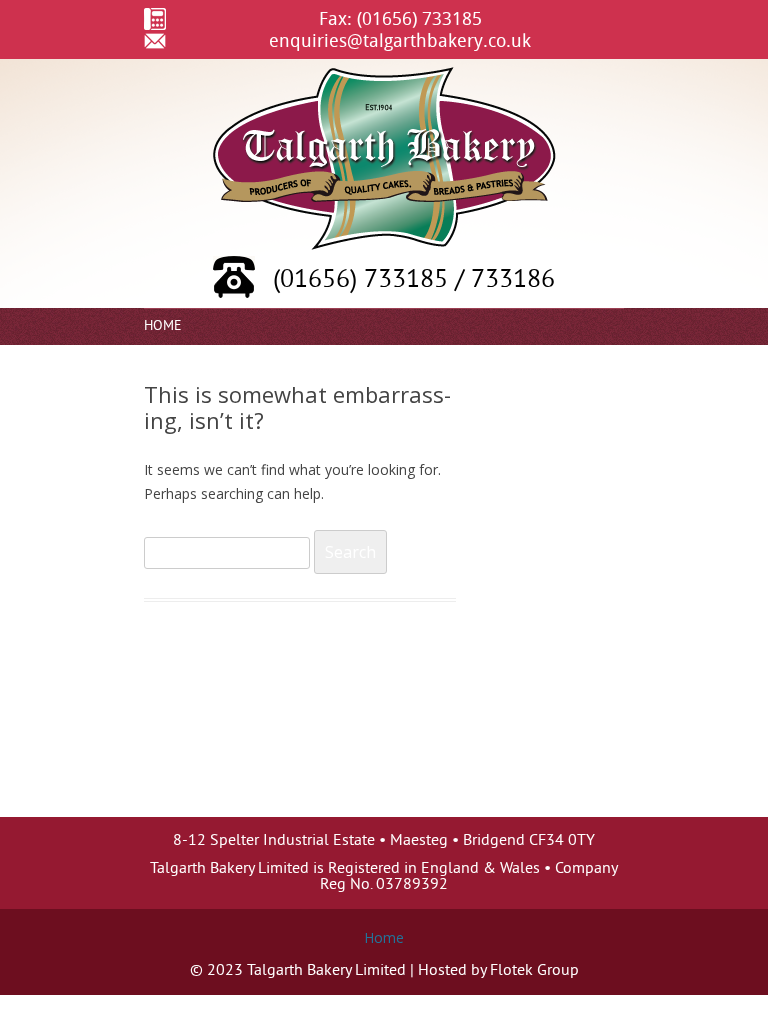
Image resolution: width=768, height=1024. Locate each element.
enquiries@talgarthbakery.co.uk (400, 40)
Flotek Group (534, 971)
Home (163, 326)
